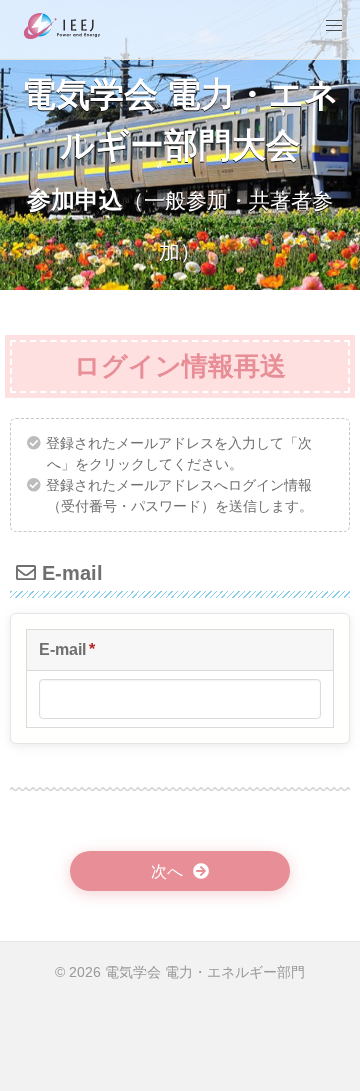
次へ (167, 871)
